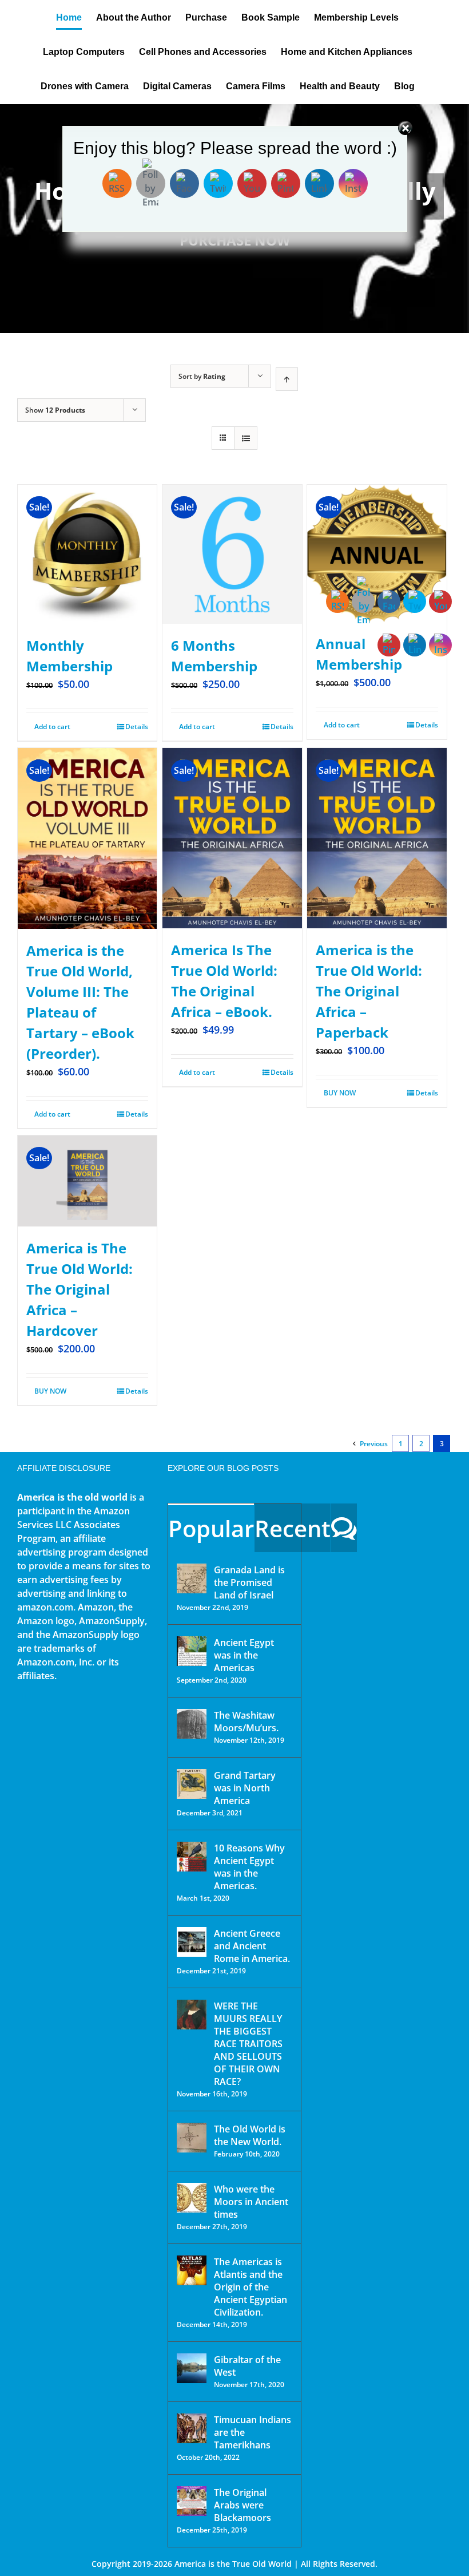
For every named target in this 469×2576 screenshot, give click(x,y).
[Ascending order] (287, 379)
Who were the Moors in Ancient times (251, 2202)
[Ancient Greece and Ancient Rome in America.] (192, 1942)
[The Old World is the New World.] (192, 2138)
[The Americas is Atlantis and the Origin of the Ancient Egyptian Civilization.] (192, 2270)
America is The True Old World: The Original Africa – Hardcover (80, 1289)
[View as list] (246, 438)
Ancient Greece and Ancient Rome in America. (252, 1946)
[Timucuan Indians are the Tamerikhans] (192, 2428)
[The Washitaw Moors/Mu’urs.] (192, 1724)
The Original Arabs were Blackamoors (243, 2505)
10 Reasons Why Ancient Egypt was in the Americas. (249, 1867)
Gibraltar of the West (247, 2366)
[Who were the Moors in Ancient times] (192, 2198)
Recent (293, 1528)
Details (137, 727)
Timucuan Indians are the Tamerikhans (253, 2432)
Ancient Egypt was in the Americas (244, 1655)
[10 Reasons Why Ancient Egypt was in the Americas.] (192, 1857)
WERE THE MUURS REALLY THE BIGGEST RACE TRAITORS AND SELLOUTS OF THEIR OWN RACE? (248, 2044)
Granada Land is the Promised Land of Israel (249, 1582)
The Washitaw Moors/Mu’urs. (246, 1722)
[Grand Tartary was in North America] (192, 1784)
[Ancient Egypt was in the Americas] (192, 1651)
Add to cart (52, 727)
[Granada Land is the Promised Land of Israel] (192, 1578)
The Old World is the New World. (250, 2135)
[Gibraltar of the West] (192, 2368)
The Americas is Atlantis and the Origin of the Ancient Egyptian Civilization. (251, 2287)
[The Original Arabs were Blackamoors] (192, 2501)
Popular (211, 1528)
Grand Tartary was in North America (245, 1788)
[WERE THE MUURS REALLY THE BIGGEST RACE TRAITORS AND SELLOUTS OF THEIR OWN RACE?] (192, 2015)
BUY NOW (50, 1391)
